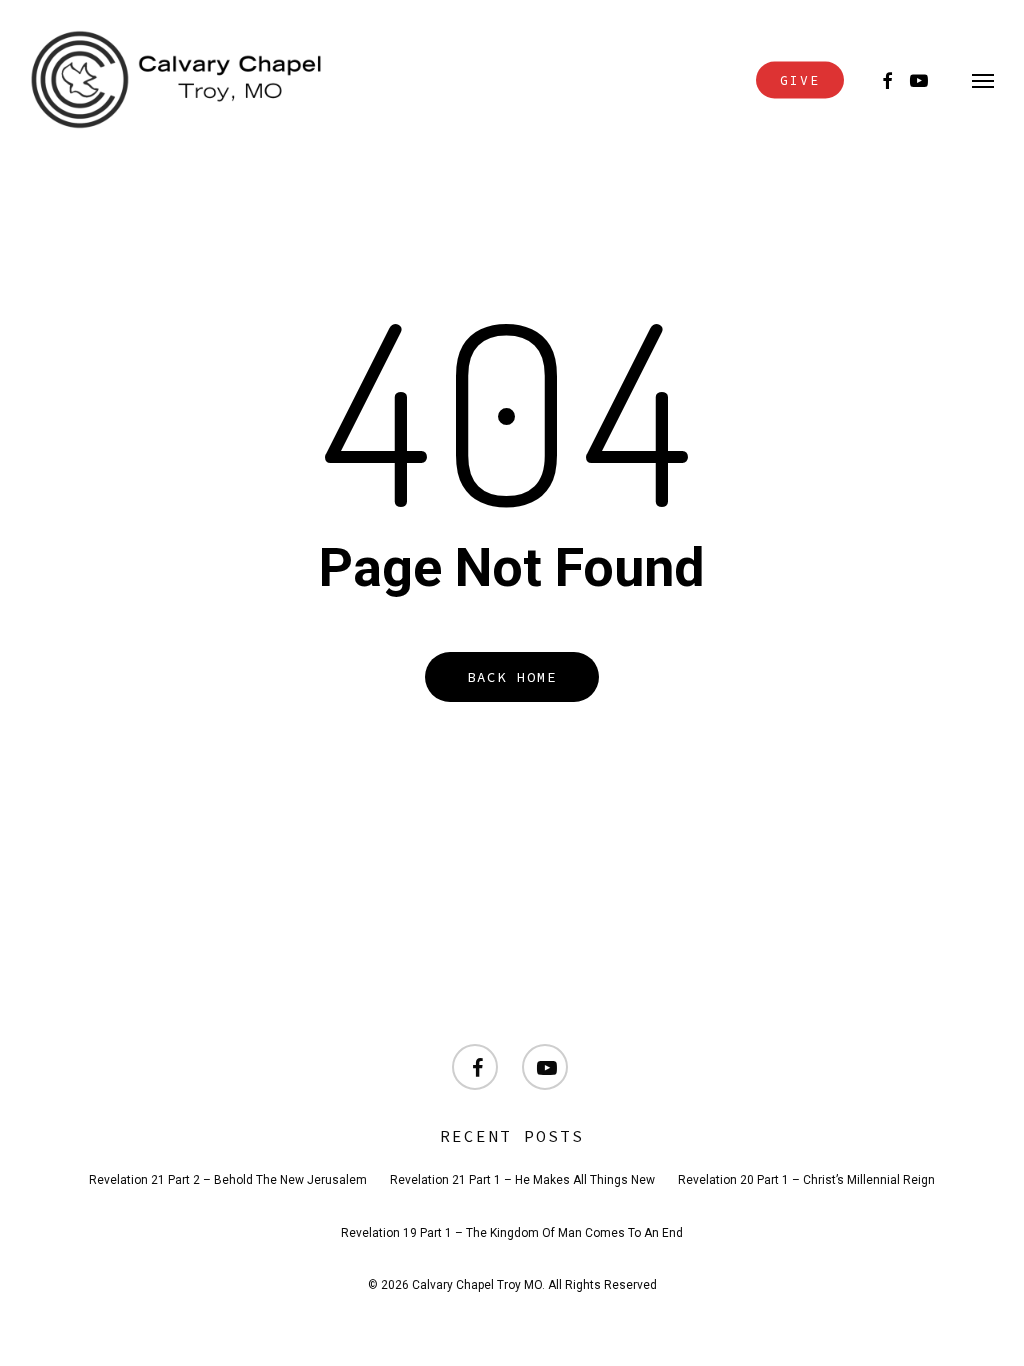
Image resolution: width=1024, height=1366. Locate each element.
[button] (983, 80)
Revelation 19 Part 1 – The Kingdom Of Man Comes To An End (512, 1233)
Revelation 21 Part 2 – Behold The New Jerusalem (228, 1180)
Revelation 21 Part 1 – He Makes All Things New (522, 1180)
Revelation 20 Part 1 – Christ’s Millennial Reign (806, 1180)
